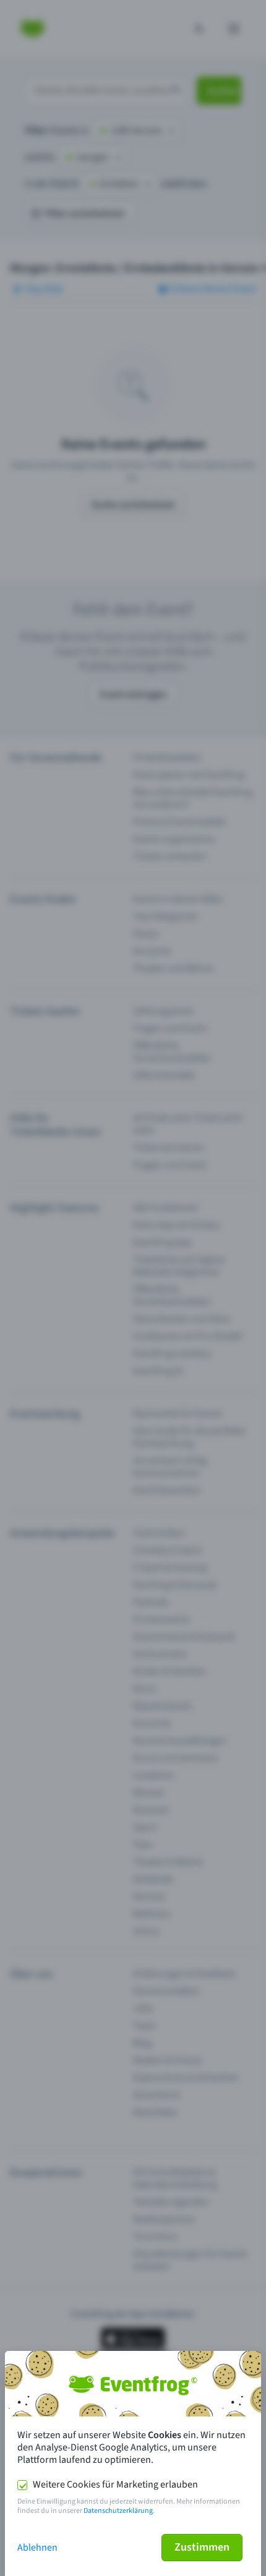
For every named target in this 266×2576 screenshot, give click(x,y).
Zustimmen (202, 2547)
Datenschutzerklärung (118, 2511)
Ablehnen (37, 2548)
